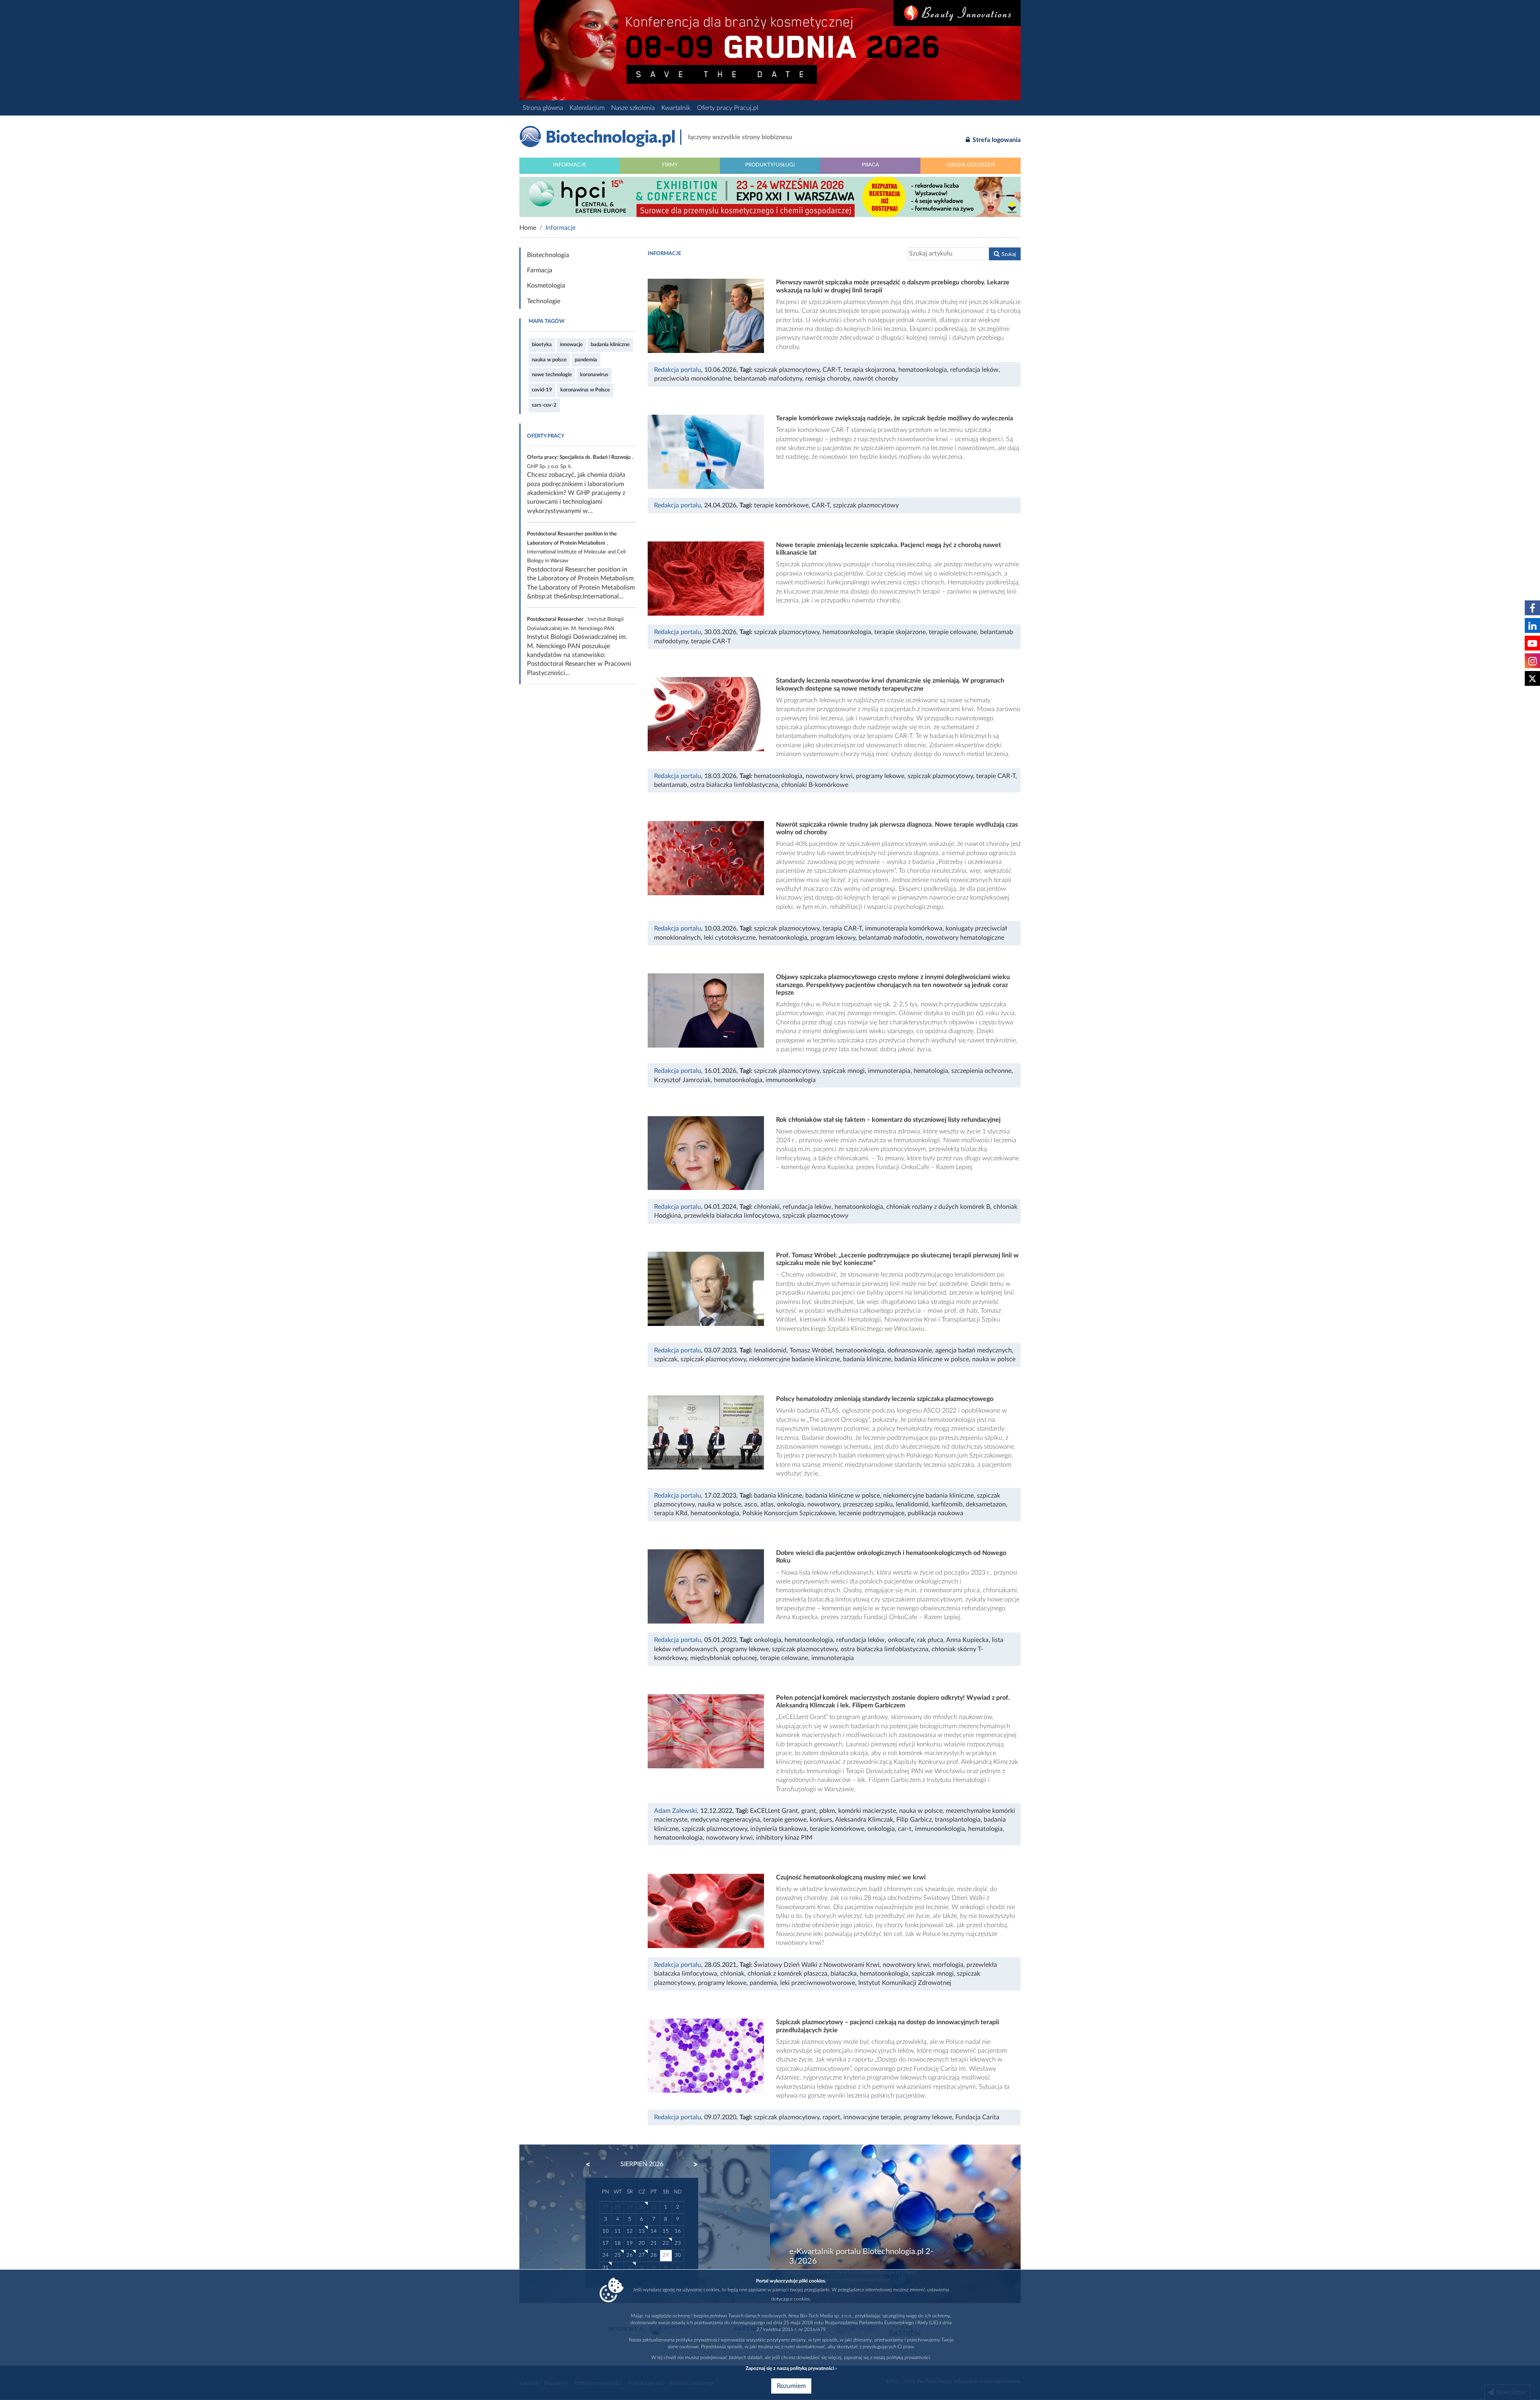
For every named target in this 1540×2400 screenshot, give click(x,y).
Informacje (570, 165)
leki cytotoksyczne (730, 938)
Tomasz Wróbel (811, 1350)
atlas (767, 1504)
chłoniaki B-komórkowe (815, 785)
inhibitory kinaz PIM (784, 1838)
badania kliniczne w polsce (932, 1359)
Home (528, 228)
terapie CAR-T (711, 641)
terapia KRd (671, 1513)
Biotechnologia (548, 255)
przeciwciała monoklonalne (692, 379)
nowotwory (824, 1504)
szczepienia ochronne (981, 1071)
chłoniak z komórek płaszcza (787, 1974)
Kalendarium (587, 108)
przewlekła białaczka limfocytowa (732, 1216)
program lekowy (833, 938)
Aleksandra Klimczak (864, 1820)
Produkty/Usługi (770, 165)
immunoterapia (889, 1071)
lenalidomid (770, 1350)
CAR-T (832, 370)
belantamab (671, 785)
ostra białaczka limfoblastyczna (734, 785)
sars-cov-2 (544, 405)
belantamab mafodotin (891, 938)
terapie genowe (785, 1820)
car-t (905, 1829)
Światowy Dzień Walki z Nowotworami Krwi (817, 1965)
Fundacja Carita (977, 2117)
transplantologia (958, 1820)
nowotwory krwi (829, 776)
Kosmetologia (546, 286)
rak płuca (930, 1640)
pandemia (586, 360)
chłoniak (732, 1974)
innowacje (571, 345)
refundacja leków (974, 370)
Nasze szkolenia (633, 108)
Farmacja (540, 270)
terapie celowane (953, 632)
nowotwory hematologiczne (965, 938)
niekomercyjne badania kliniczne (928, 1496)
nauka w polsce (549, 360)
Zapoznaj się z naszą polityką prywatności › (791, 2368)
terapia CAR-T (842, 928)
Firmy (670, 165)
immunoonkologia (791, 1080)
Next (692, 2165)
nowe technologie (552, 375)
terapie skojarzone (900, 632)
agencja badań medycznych (974, 1350)
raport (831, 2117)
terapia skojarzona (869, 370)
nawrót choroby (876, 379)
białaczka (844, 1974)
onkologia (790, 1504)
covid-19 (542, 390)
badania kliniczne (610, 345)
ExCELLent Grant (774, 1811)
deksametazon (986, 1504)
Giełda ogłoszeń (971, 165)
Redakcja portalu (678, 370)
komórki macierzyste (867, 1811)
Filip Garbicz (914, 1820)
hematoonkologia (923, 370)
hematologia (931, 1071)
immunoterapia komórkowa (904, 928)
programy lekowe (880, 776)
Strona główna (543, 108)
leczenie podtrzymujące (871, 1513)
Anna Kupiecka (967, 1640)
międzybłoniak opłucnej (723, 1658)
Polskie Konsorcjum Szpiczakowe (789, 1513)
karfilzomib (947, 1504)
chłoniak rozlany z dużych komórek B (938, 1207)
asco (751, 1504)
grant (809, 1811)
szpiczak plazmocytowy (787, 370)
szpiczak (666, 1359)
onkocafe (901, 1640)
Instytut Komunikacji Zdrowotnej (905, 1983)
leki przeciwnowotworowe (818, 1983)
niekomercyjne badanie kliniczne (794, 1359)
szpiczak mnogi (844, 1071)
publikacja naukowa (935, 1513)
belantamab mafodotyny (768, 379)
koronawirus (594, 375)
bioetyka (542, 345)
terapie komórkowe (781, 505)
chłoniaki (767, 1207)
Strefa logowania (996, 140)
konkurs (821, 1820)
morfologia (948, 1965)
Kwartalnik (676, 108)
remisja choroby (828, 379)
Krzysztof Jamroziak (682, 1080)
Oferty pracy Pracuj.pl (728, 108)
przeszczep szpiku (868, 1504)
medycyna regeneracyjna (725, 1820)
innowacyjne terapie (872, 2117)
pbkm (827, 1811)
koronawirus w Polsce (585, 390)
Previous (592, 2165)
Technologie (544, 301)
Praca (870, 165)
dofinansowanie (910, 1350)
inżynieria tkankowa (778, 1829)
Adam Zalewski (676, 1811)
